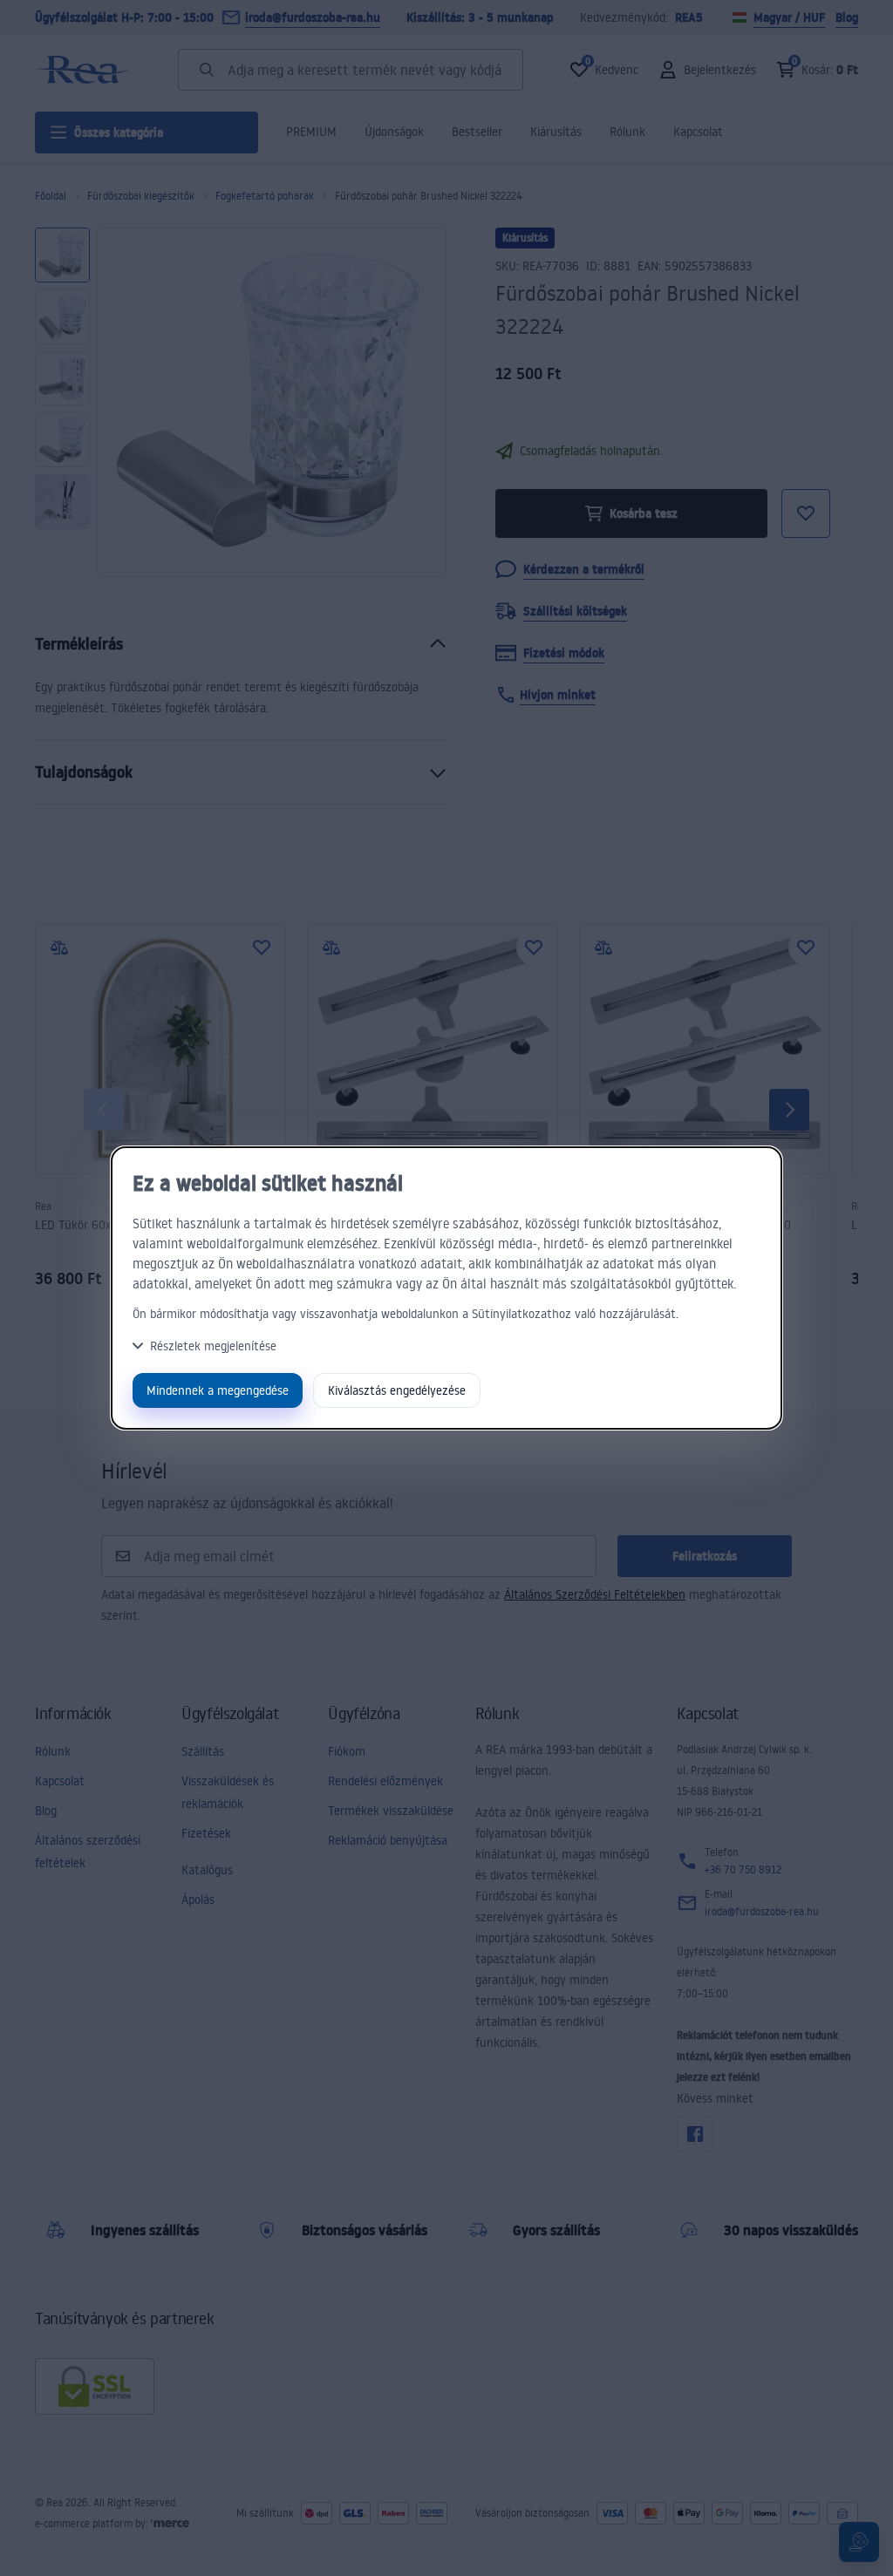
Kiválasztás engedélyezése (397, 1390)
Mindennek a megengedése (218, 1390)
